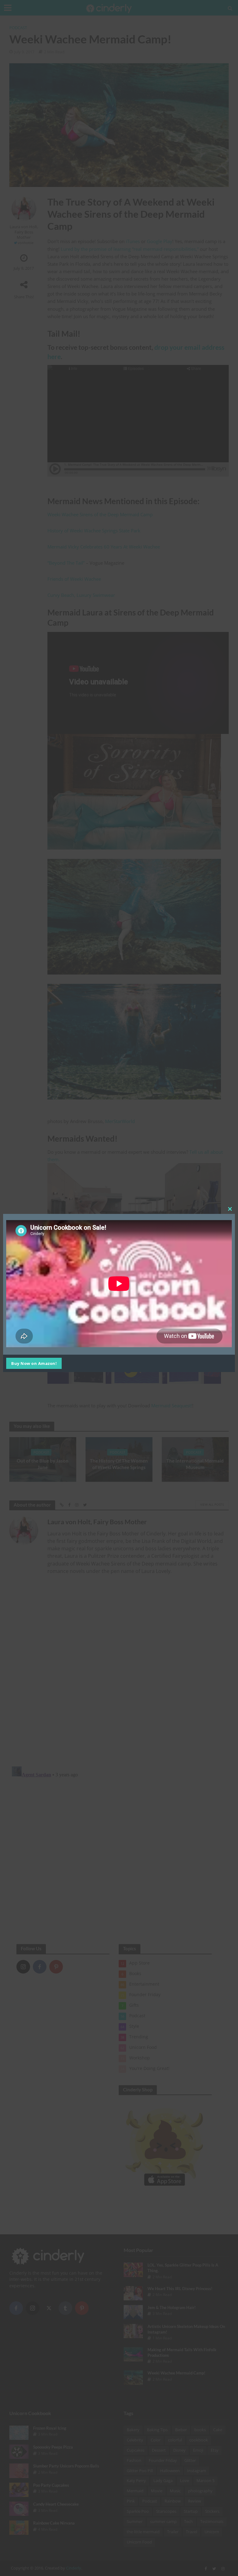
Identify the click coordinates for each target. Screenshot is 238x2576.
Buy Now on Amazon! (34, 1363)
